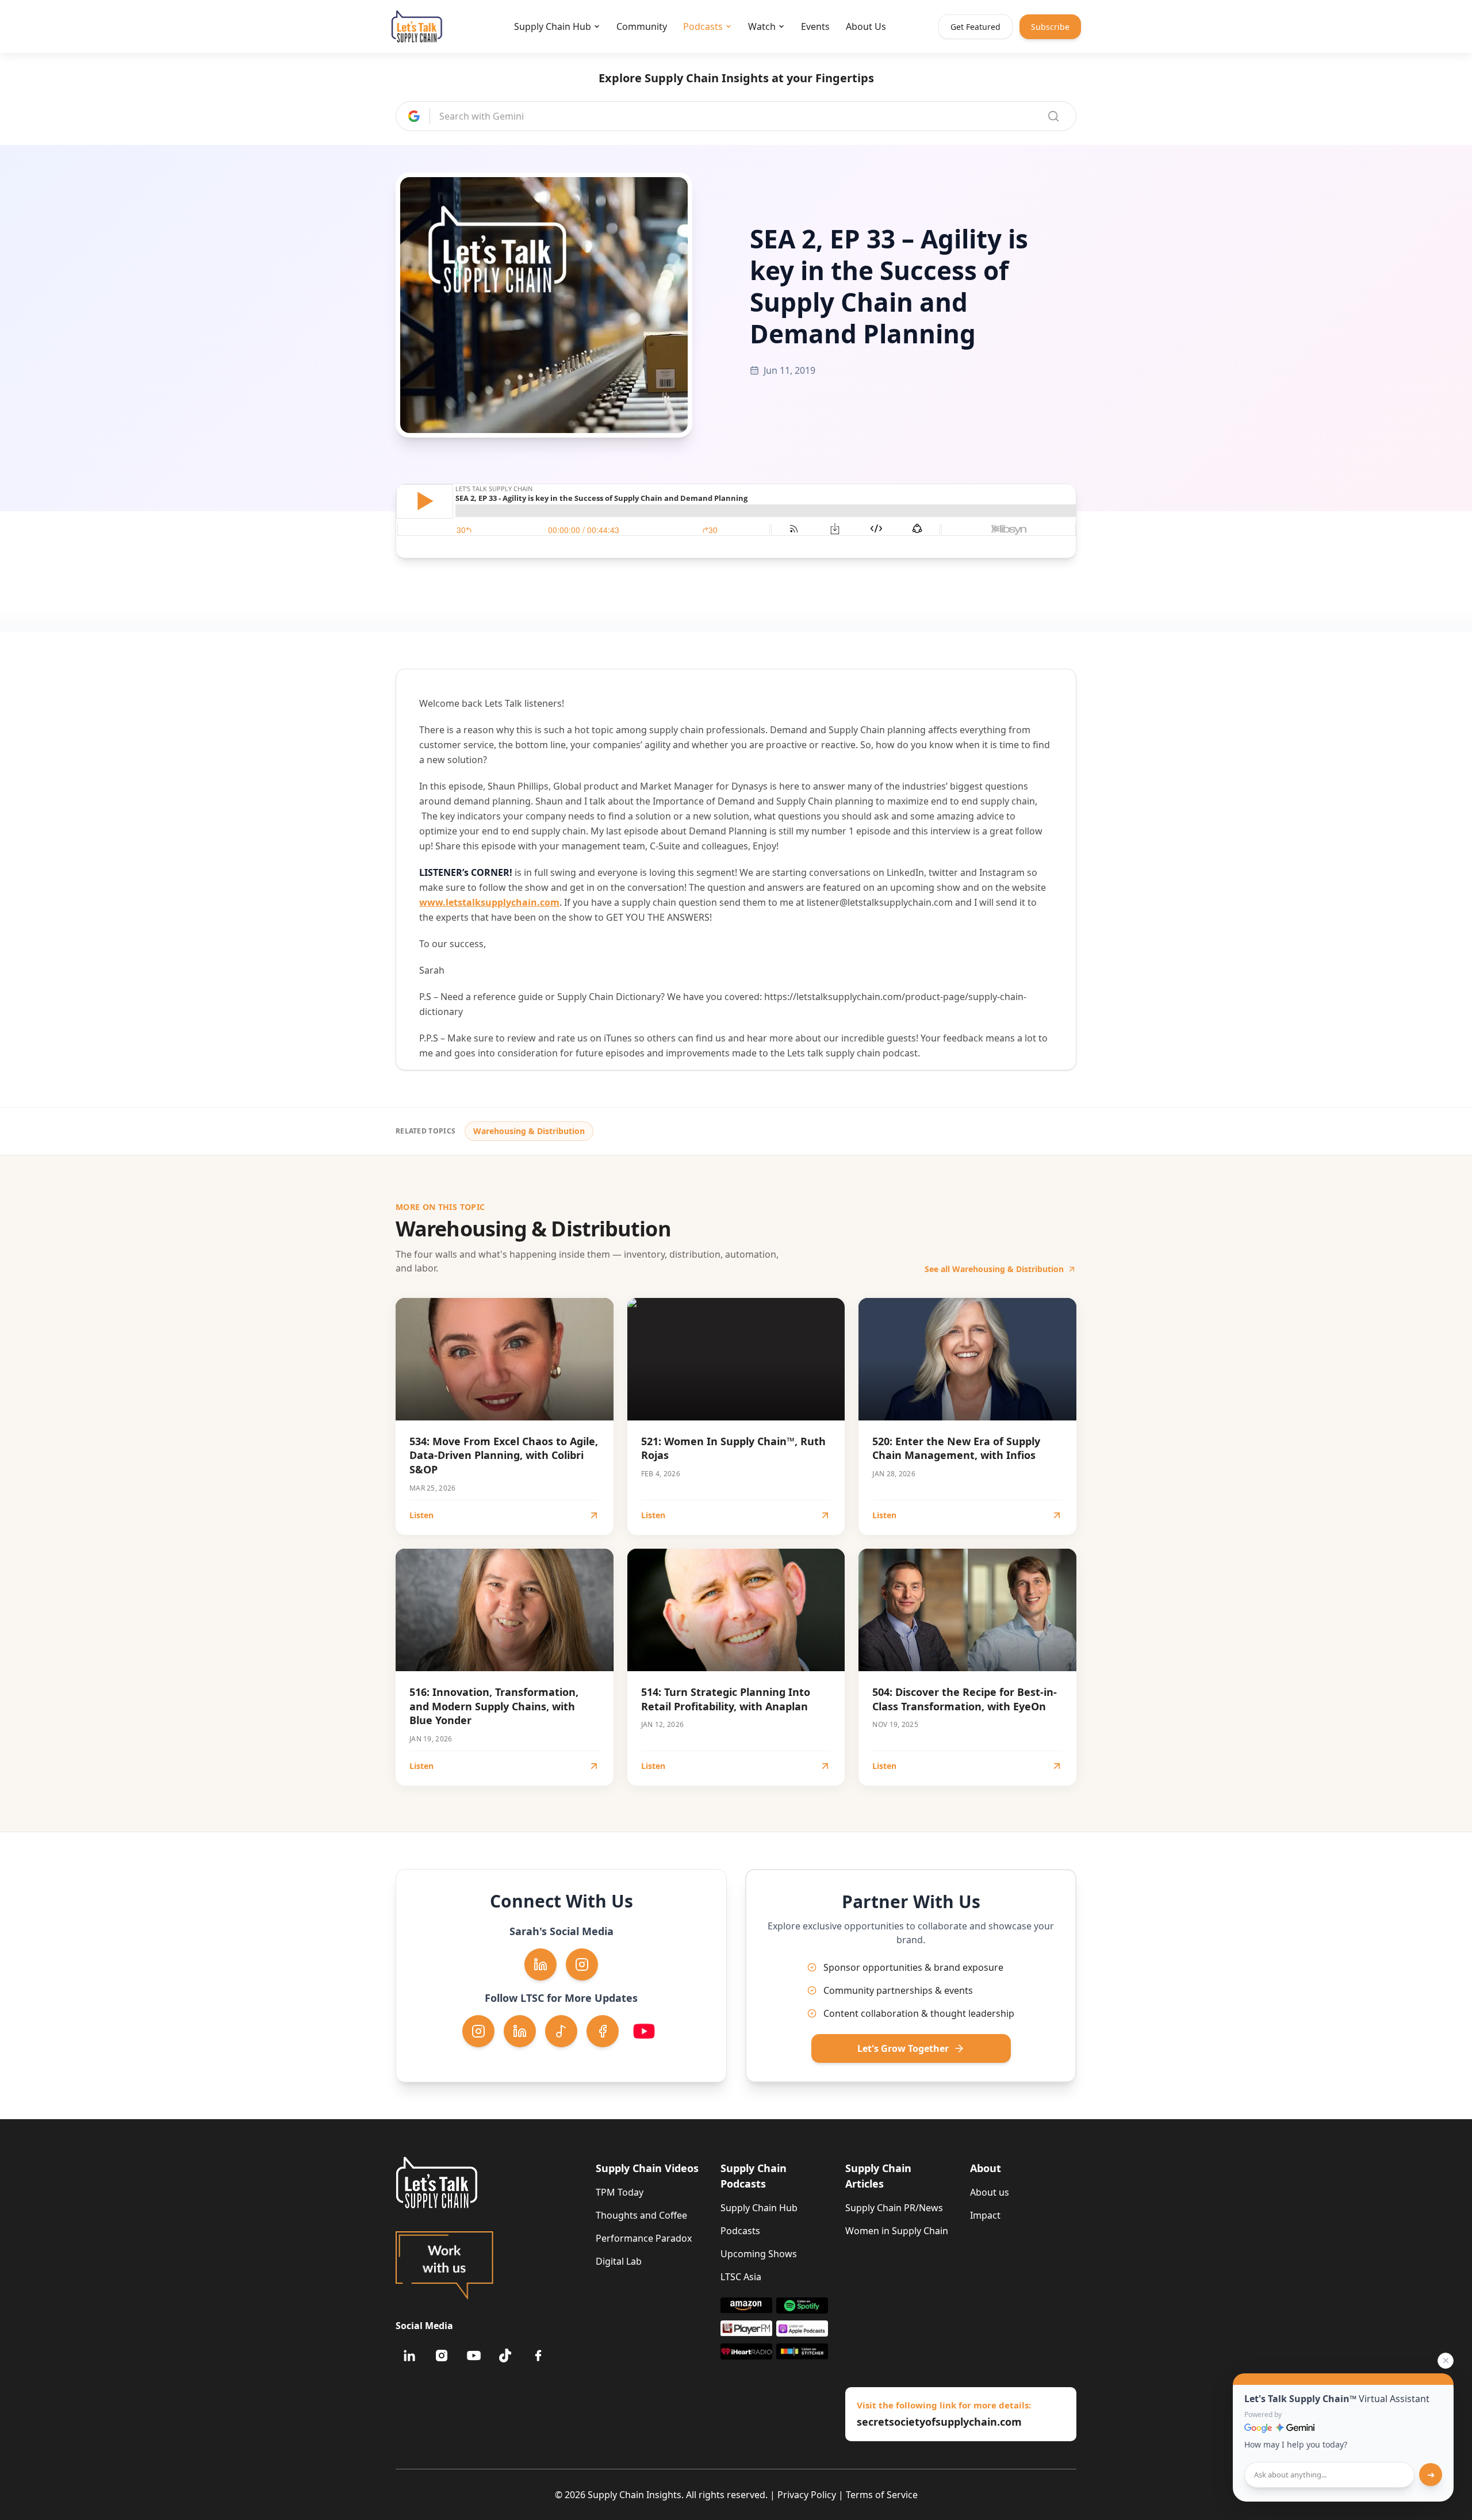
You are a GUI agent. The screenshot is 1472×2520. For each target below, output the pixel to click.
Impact (985, 2215)
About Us (866, 26)
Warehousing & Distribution (529, 1131)
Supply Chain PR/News (894, 2208)
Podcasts (703, 26)
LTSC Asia (741, 2277)
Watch (762, 26)
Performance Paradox (644, 2238)
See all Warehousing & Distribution (994, 1269)
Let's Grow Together (903, 2048)
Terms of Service (882, 2495)
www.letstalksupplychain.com (489, 902)
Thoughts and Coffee (641, 2215)
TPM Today (620, 2192)
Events (815, 26)
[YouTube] (474, 2356)
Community (642, 26)
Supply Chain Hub (553, 26)
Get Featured (975, 27)
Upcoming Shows (759, 2254)
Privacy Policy (807, 2495)
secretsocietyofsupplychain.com (939, 2422)
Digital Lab (619, 2261)
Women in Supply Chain (897, 2231)
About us (990, 2192)
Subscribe (1050, 27)
